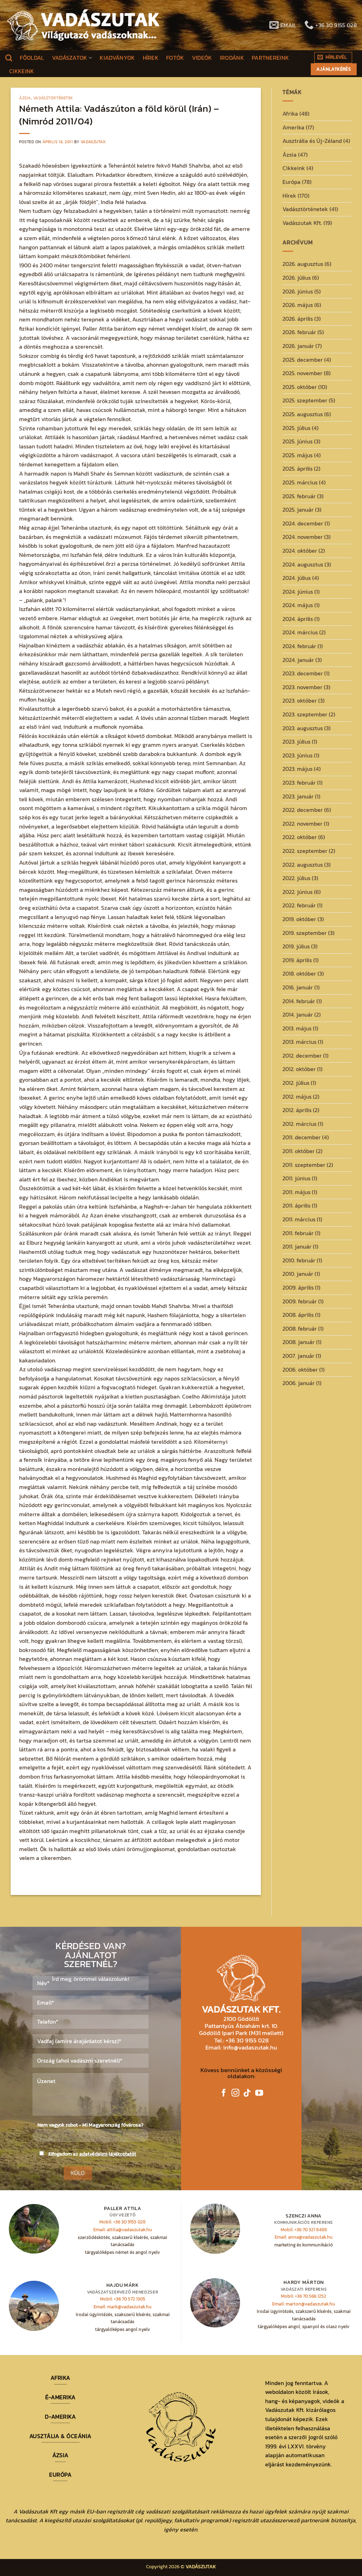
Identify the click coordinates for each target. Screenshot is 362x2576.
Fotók (175, 58)
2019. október (299, 919)
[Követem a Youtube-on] (259, 2094)
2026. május (298, 305)
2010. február (299, 1260)
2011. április (296, 1205)
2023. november (302, 687)
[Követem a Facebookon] (224, 2094)
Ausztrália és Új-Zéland (312, 141)
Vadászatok (70, 58)
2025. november (302, 373)
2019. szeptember (305, 933)
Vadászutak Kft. (302, 223)
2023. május (297, 769)
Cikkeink (22, 71)
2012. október (299, 1069)
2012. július (296, 1083)
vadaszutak (93, 142)
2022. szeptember (305, 851)
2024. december (303, 523)
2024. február (299, 646)
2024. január (298, 660)
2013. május (297, 1028)
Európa (291, 182)
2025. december (303, 360)
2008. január (299, 1342)
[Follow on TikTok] (247, 2094)
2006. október (300, 1370)
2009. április (298, 1287)
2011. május (296, 1192)
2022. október (300, 837)
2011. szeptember (304, 1165)
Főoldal (32, 58)
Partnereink (270, 58)
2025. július (296, 428)
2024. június (298, 592)
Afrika (290, 114)
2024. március (300, 632)
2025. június (297, 441)
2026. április (298, 319)
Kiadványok (117, 58)
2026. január (298, 346)
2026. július (297, 278)
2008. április (298, 1315)
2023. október (300, 700)
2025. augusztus (303, 414)
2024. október (300, 551)
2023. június (297, 755)
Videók (202, 58)
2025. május (297, 455)
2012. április (297, 1110)
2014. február (299, 1001)
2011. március (299, 1219)
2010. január (298, 1274)
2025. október (300, 387)
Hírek (151, 58)
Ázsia (25, 98)
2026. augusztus (303, 264)
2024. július (297, 578)
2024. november (303, 537)
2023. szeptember (305, 714)
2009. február (300, 1301)
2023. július (296, 742)
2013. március (299, 1042)
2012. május (297, 1097)
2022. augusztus (303, 865)
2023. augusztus (303, 728)
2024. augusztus (303, 564)
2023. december (303, 673)
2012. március (299, 1124)
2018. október (299, 973)
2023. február (299, 783)
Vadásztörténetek (53, 98)
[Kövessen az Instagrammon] (235, 2094)
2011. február (298, 1233)
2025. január (298, 510)
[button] (333, 58)
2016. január (298, 987)
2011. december (302, 1137)
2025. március (300, 482)
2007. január (298, 1356)
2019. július (296, 946)
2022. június (297, 892)
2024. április (298, 619)
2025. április (297, 469)
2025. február (299, 496)
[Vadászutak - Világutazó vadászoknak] (83, 25)
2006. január (299, 1383)
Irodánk (232, 58)
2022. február (299, 905)
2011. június (296, 1178)
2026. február (299, 332)
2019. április (297, 960)
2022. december (303, 810)
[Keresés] (9, 58)
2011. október (299, 1151)
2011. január (297, 1246)
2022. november (302, 824)
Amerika (293, 127)
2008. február (300, 1328)
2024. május (298, 605)
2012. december (302, 1056)
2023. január (298, 796)
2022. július (296, 878)
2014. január (298, 1014)
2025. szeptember (305, 400)
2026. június (298, 291)
